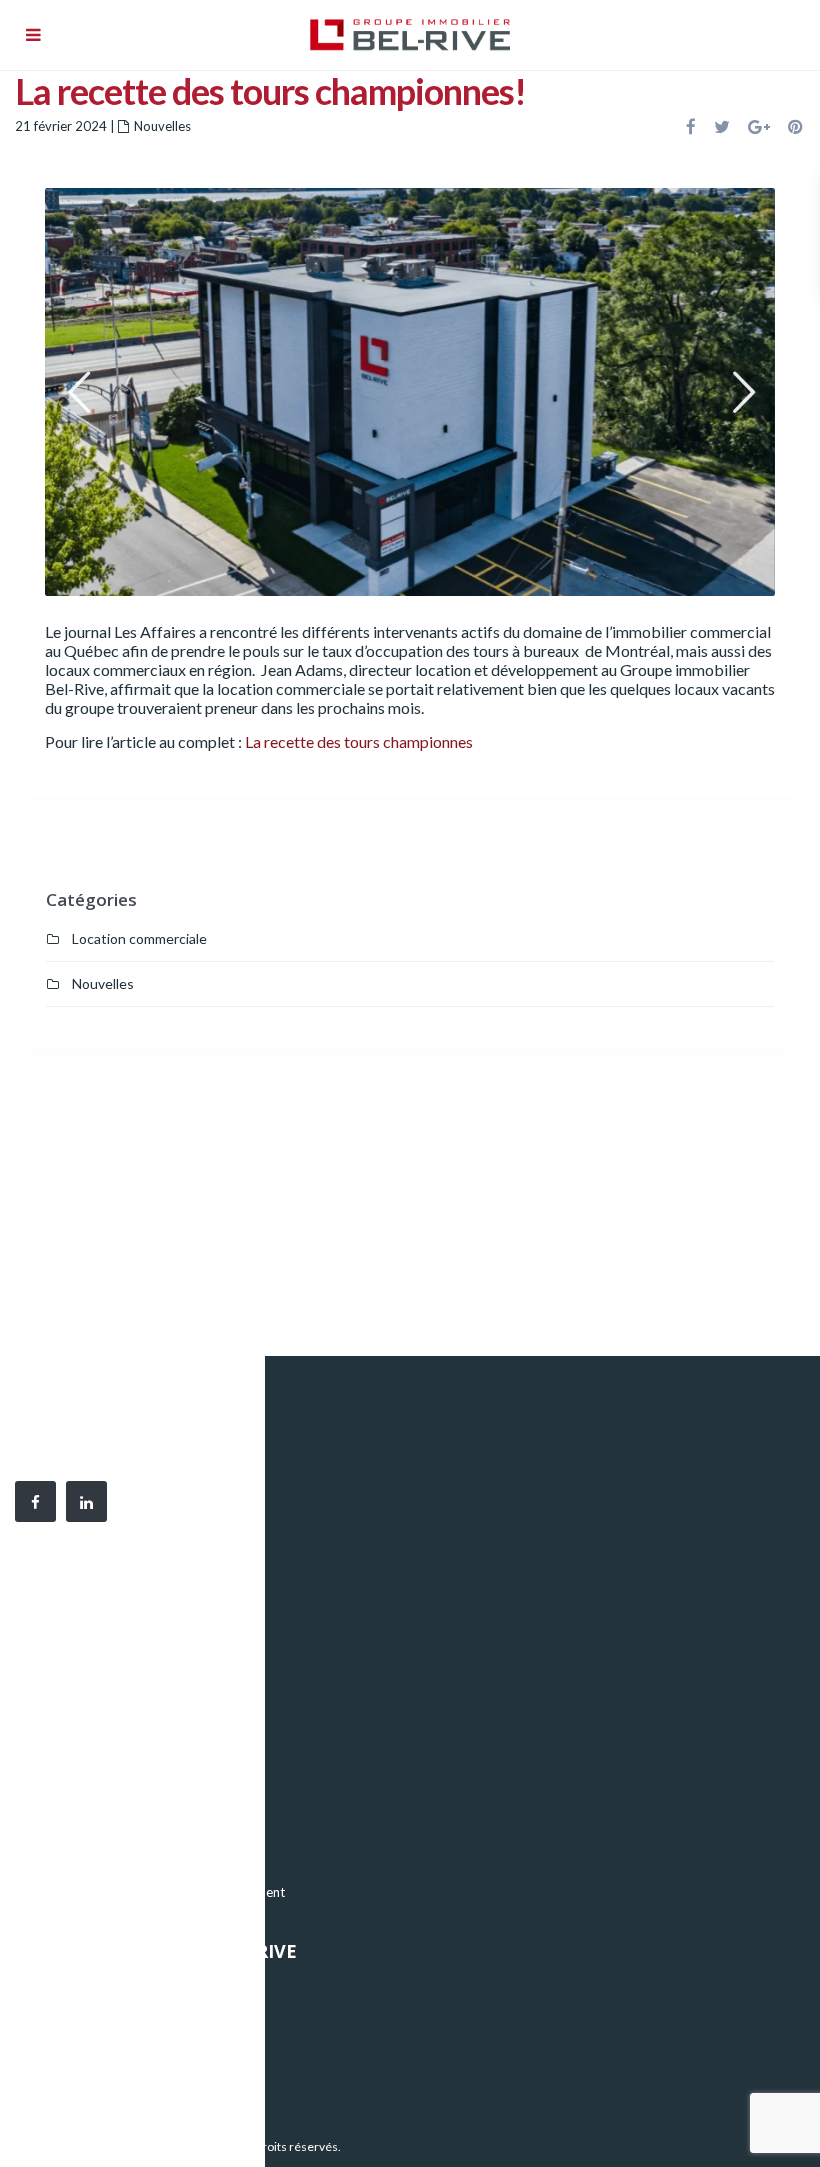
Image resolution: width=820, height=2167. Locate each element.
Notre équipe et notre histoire (120, 2018)
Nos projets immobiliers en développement (159, 1892)
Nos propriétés (77, 1988)
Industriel (60, 1832)
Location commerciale (139, 938)
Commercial (68, 1862)
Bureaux (57, 1802)
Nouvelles (162, 126)
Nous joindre (70, 2078)
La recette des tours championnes (359, 741)
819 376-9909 (140, 1679)
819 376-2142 (150, 1701)
